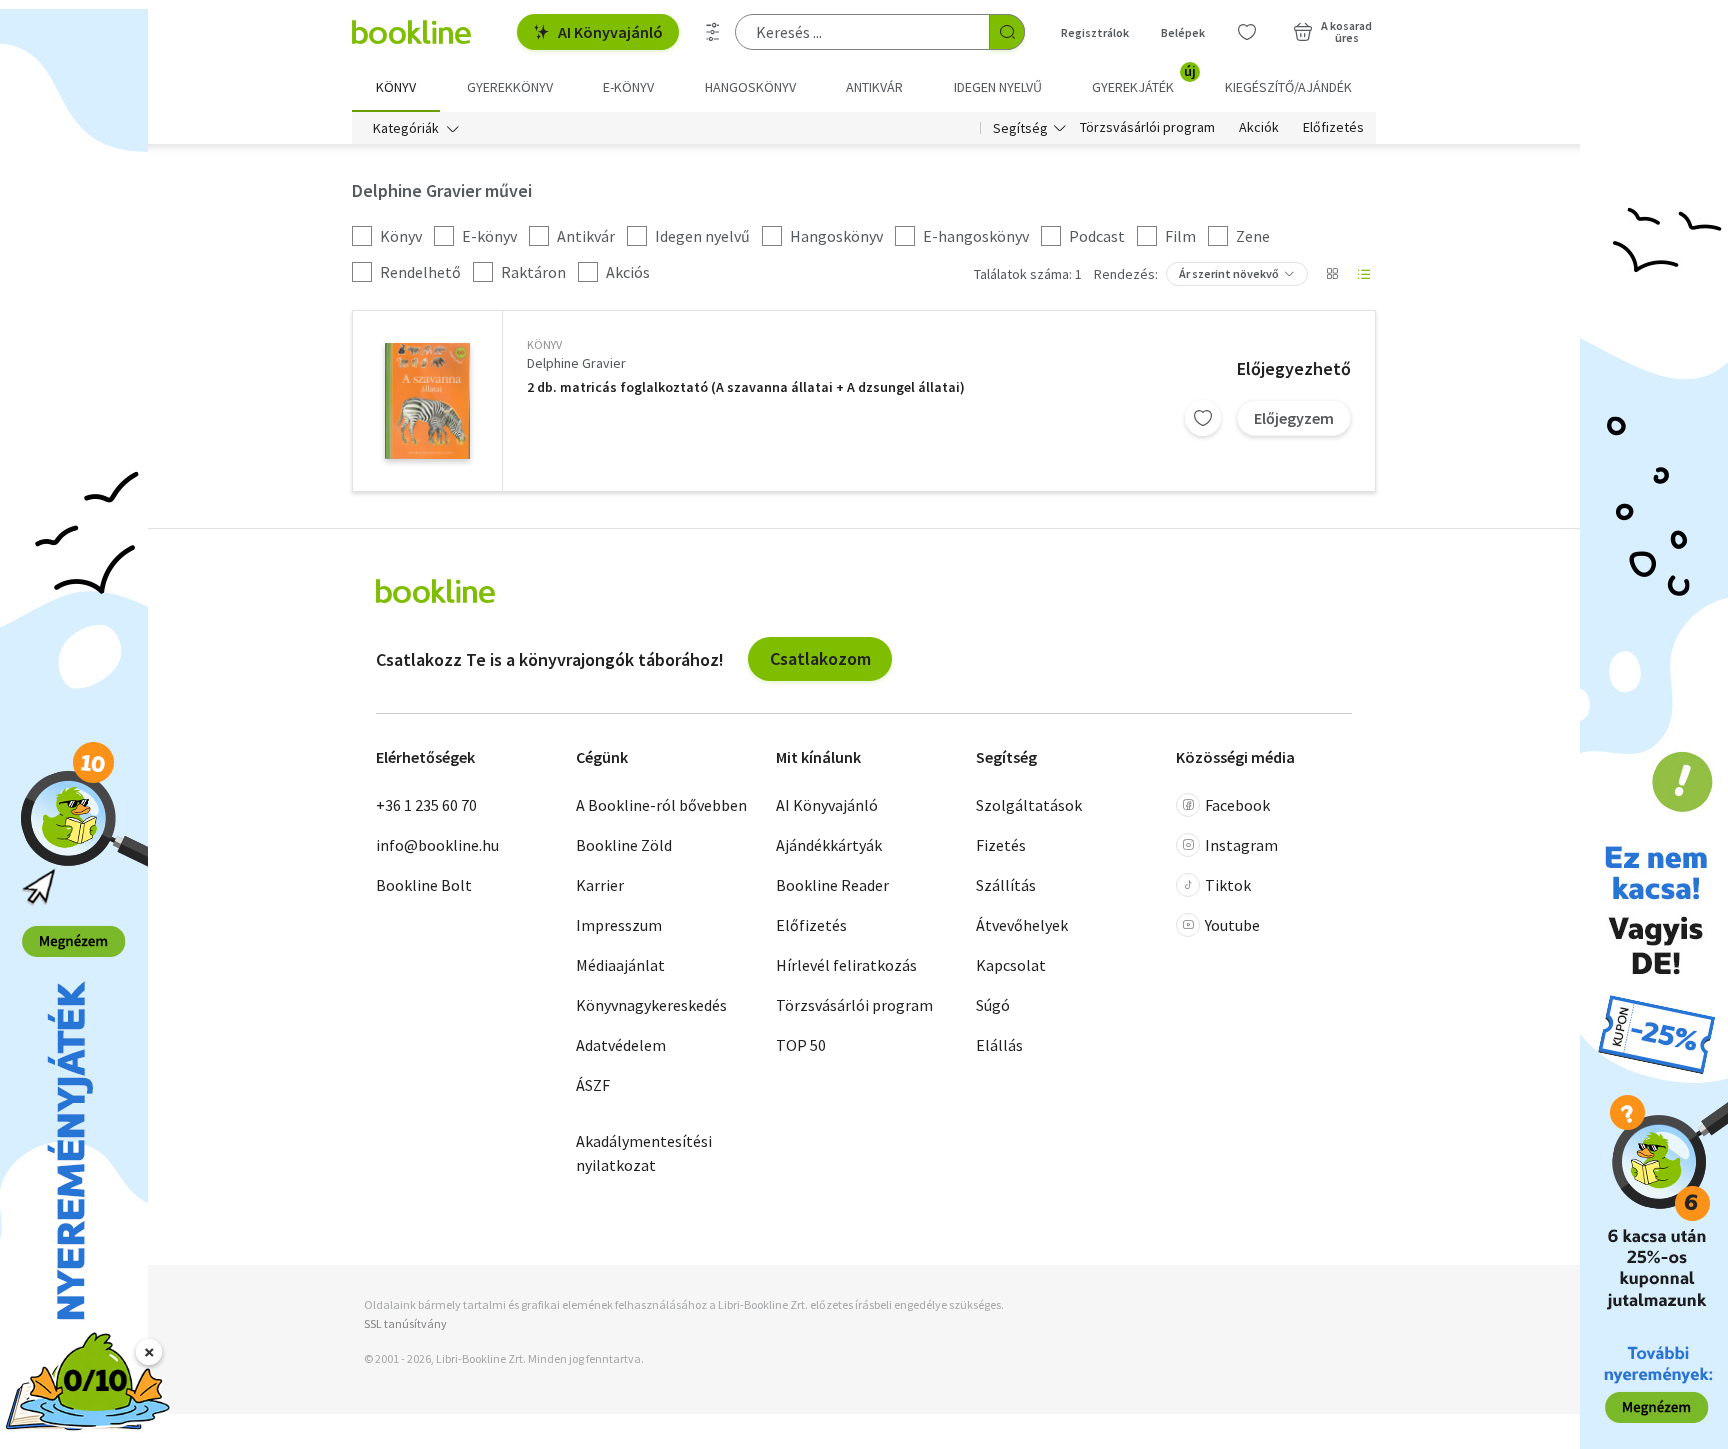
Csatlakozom (820, 658)
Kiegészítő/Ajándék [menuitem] (1288, 87)
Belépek (1183, 32)
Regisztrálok (1095, 32)
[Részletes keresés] (713, 32)
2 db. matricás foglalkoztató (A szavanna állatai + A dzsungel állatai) (746, 387)
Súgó (993, 1005)
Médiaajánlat (620, 965)
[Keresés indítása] (1007, 32)
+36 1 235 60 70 (426, 805)
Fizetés (1001, 845)
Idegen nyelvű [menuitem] (998, 87)
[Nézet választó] (1332, 274)
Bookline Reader (832, 885)
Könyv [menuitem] (396, 87)
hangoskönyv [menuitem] (750, 87)
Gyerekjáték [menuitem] (1144, 80)
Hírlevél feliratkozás (846, 965)
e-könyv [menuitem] (628, 87)
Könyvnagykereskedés (651, 1005)
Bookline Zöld (624, 845)
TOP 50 (801, 1045)
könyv (544, 344)
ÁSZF (593, 1085)
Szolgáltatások (1029, 805)
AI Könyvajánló (610, 32)
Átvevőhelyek (1022, 925)
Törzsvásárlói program (1147, 128)
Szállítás (1006, 885)
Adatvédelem (621, 1045)
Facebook (1237, 805)
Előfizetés (1333, 128)
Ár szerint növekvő (1229, 273)
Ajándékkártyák (829, 845)
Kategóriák (406, 128)
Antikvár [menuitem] (874, 87)
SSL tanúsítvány (405, 1323)
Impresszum (619, 925)
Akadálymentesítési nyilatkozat (644, 1153)
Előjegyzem (1294, 418)
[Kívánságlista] (1247, 32)
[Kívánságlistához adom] (1203, 418)
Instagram (1241, 845)
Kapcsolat (1011, 965)
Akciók (1259, 128)
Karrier (600, 885)
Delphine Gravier (576, 363)
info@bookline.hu (437, 845)
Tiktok (1228, 885)
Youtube (1232, 925)
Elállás (999, 1045)
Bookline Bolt (424, 885)
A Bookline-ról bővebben (661, 805)
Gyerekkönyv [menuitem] (510, 87)
